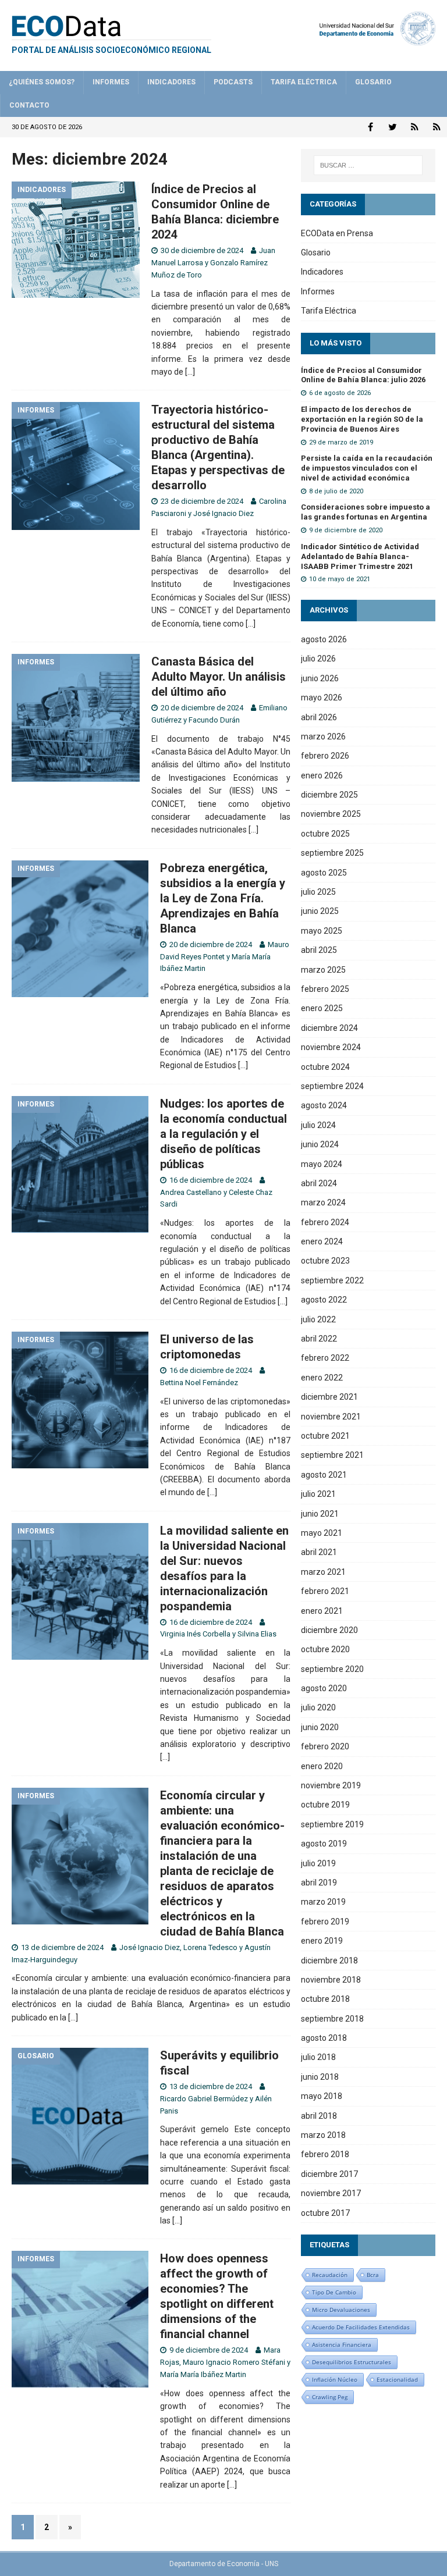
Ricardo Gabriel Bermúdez (204, 2099)
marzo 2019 (323, 1902)
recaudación (330, 2275)
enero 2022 (322, 1378)
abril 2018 (319, 2116)
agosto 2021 (324, 1475)
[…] (190, 372)
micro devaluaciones (341, 2310)
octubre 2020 (325, 1649)
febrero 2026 (325, 756)
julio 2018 (318, 2057)
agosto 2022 (324, 1300)
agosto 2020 (324, 1688)
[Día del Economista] (415, 127)
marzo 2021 (323, 1572)
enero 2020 (322, 1766)
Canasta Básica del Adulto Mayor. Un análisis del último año (219, 677)
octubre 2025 (325, 834)
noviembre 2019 (331, 1785)
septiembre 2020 (332, 1669)
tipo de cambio (334, 2292)
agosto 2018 (324, 2038)
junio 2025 (320, 911)
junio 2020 (320, 1727)
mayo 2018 (322, 2096)
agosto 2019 (324, 1844)
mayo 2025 (322, 931)
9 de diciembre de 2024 (209, 2350)
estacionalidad (397, 2379)
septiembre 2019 (332, 1824)
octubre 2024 (325, 1067)
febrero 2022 (325, 1358)
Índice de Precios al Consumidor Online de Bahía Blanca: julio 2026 (363, 375)
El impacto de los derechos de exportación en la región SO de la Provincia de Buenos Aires (362, 419)
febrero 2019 (325, 1922)
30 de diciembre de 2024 (202, 250)
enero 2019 (322, 1941)
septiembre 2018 (332, 2019)
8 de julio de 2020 (336, 491)
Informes (111, 82)
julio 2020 (318, 1707)
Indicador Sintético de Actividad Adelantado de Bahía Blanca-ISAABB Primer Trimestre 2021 (360, 556)
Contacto (29, 105)
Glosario (373, 82)
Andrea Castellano (191, 1192)
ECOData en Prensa (337, 233)
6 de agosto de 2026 (340, 393)
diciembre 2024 (329, 1028)
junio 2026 (320, 678)
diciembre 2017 (329, 2174)
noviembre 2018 (331, 1980)
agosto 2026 (324, 639)
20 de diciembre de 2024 (202, 708)
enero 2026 (322, 775)
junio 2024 (320, 1144)
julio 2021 (318, 1494)
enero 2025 (322, 1008)
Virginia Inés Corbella (195, 1634)
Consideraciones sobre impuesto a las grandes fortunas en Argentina (366, 512)
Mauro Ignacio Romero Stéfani (234, 2362)
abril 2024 (319, 1183)
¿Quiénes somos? (42, 82)
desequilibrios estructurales (352, 2362)
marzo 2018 (323, 2135)
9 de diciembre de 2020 (346, 530)
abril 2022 (319, 1339)
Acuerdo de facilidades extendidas (361, 2327)
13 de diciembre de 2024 (62, 1947)
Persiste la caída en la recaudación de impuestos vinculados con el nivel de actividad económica (367, 468)
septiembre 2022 (332, 1280)
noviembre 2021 (331, 1417)
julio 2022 (318, 1319)
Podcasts (233, 82)
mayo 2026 (322, 698)
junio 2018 (320, 2077)
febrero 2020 (325, 1746)
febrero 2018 (325, 2154)
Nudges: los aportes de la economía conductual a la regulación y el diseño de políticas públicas (223, 1134)
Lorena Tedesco (210, 1947)
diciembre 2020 (329, 1630)
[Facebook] (370, 127)
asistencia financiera (342, 2344)
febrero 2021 (325, 1591)
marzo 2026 (323, 736)
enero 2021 (322, 1611)
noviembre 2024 (331, 1047)
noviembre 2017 (331, 2193)
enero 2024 (322, 1241)
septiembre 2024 (332, 1086)
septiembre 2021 (332, 1455)
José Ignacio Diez (223, 513)
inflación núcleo (335, 2379)
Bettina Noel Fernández (199, 1383)
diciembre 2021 (329, 1397)
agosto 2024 (324, 1105)
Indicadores (171, 82)
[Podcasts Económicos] (437, 127)
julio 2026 (318, 659)
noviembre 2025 (331, 814)
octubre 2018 (325, 1999)
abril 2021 (319, 1552)
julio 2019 (318, 1863)
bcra (373, 2275)
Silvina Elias (257, 1634)
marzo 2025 (323, 970)
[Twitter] (393, 127)
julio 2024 (318, 1125)
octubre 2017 (325, 2213)
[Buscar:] (368, 165)
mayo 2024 (322, 1164)
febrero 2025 (325, 989)
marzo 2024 (323, 1202)
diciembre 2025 (329, 795)
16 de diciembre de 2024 (211, 1180)
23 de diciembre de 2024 (202, 501)
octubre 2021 (325, 1436)
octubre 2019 (325, 1805)
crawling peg (330, 2397)
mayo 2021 (322, 1533)
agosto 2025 (324, 873)
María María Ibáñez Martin (203, 2374)
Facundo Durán (214, 720)
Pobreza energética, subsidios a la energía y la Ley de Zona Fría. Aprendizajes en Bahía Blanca (223, 898)
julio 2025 (318, 892)
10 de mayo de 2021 (340, 579)
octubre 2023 (325, 1261)
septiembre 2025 (332, 853)
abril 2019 (319, 1883)
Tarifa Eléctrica (304, 82)
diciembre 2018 (329, 1961)
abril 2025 (319, 950)
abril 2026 (319, 717)
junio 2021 (320, 1514)
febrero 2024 (325, 1222)
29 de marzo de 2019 (341, 442)
